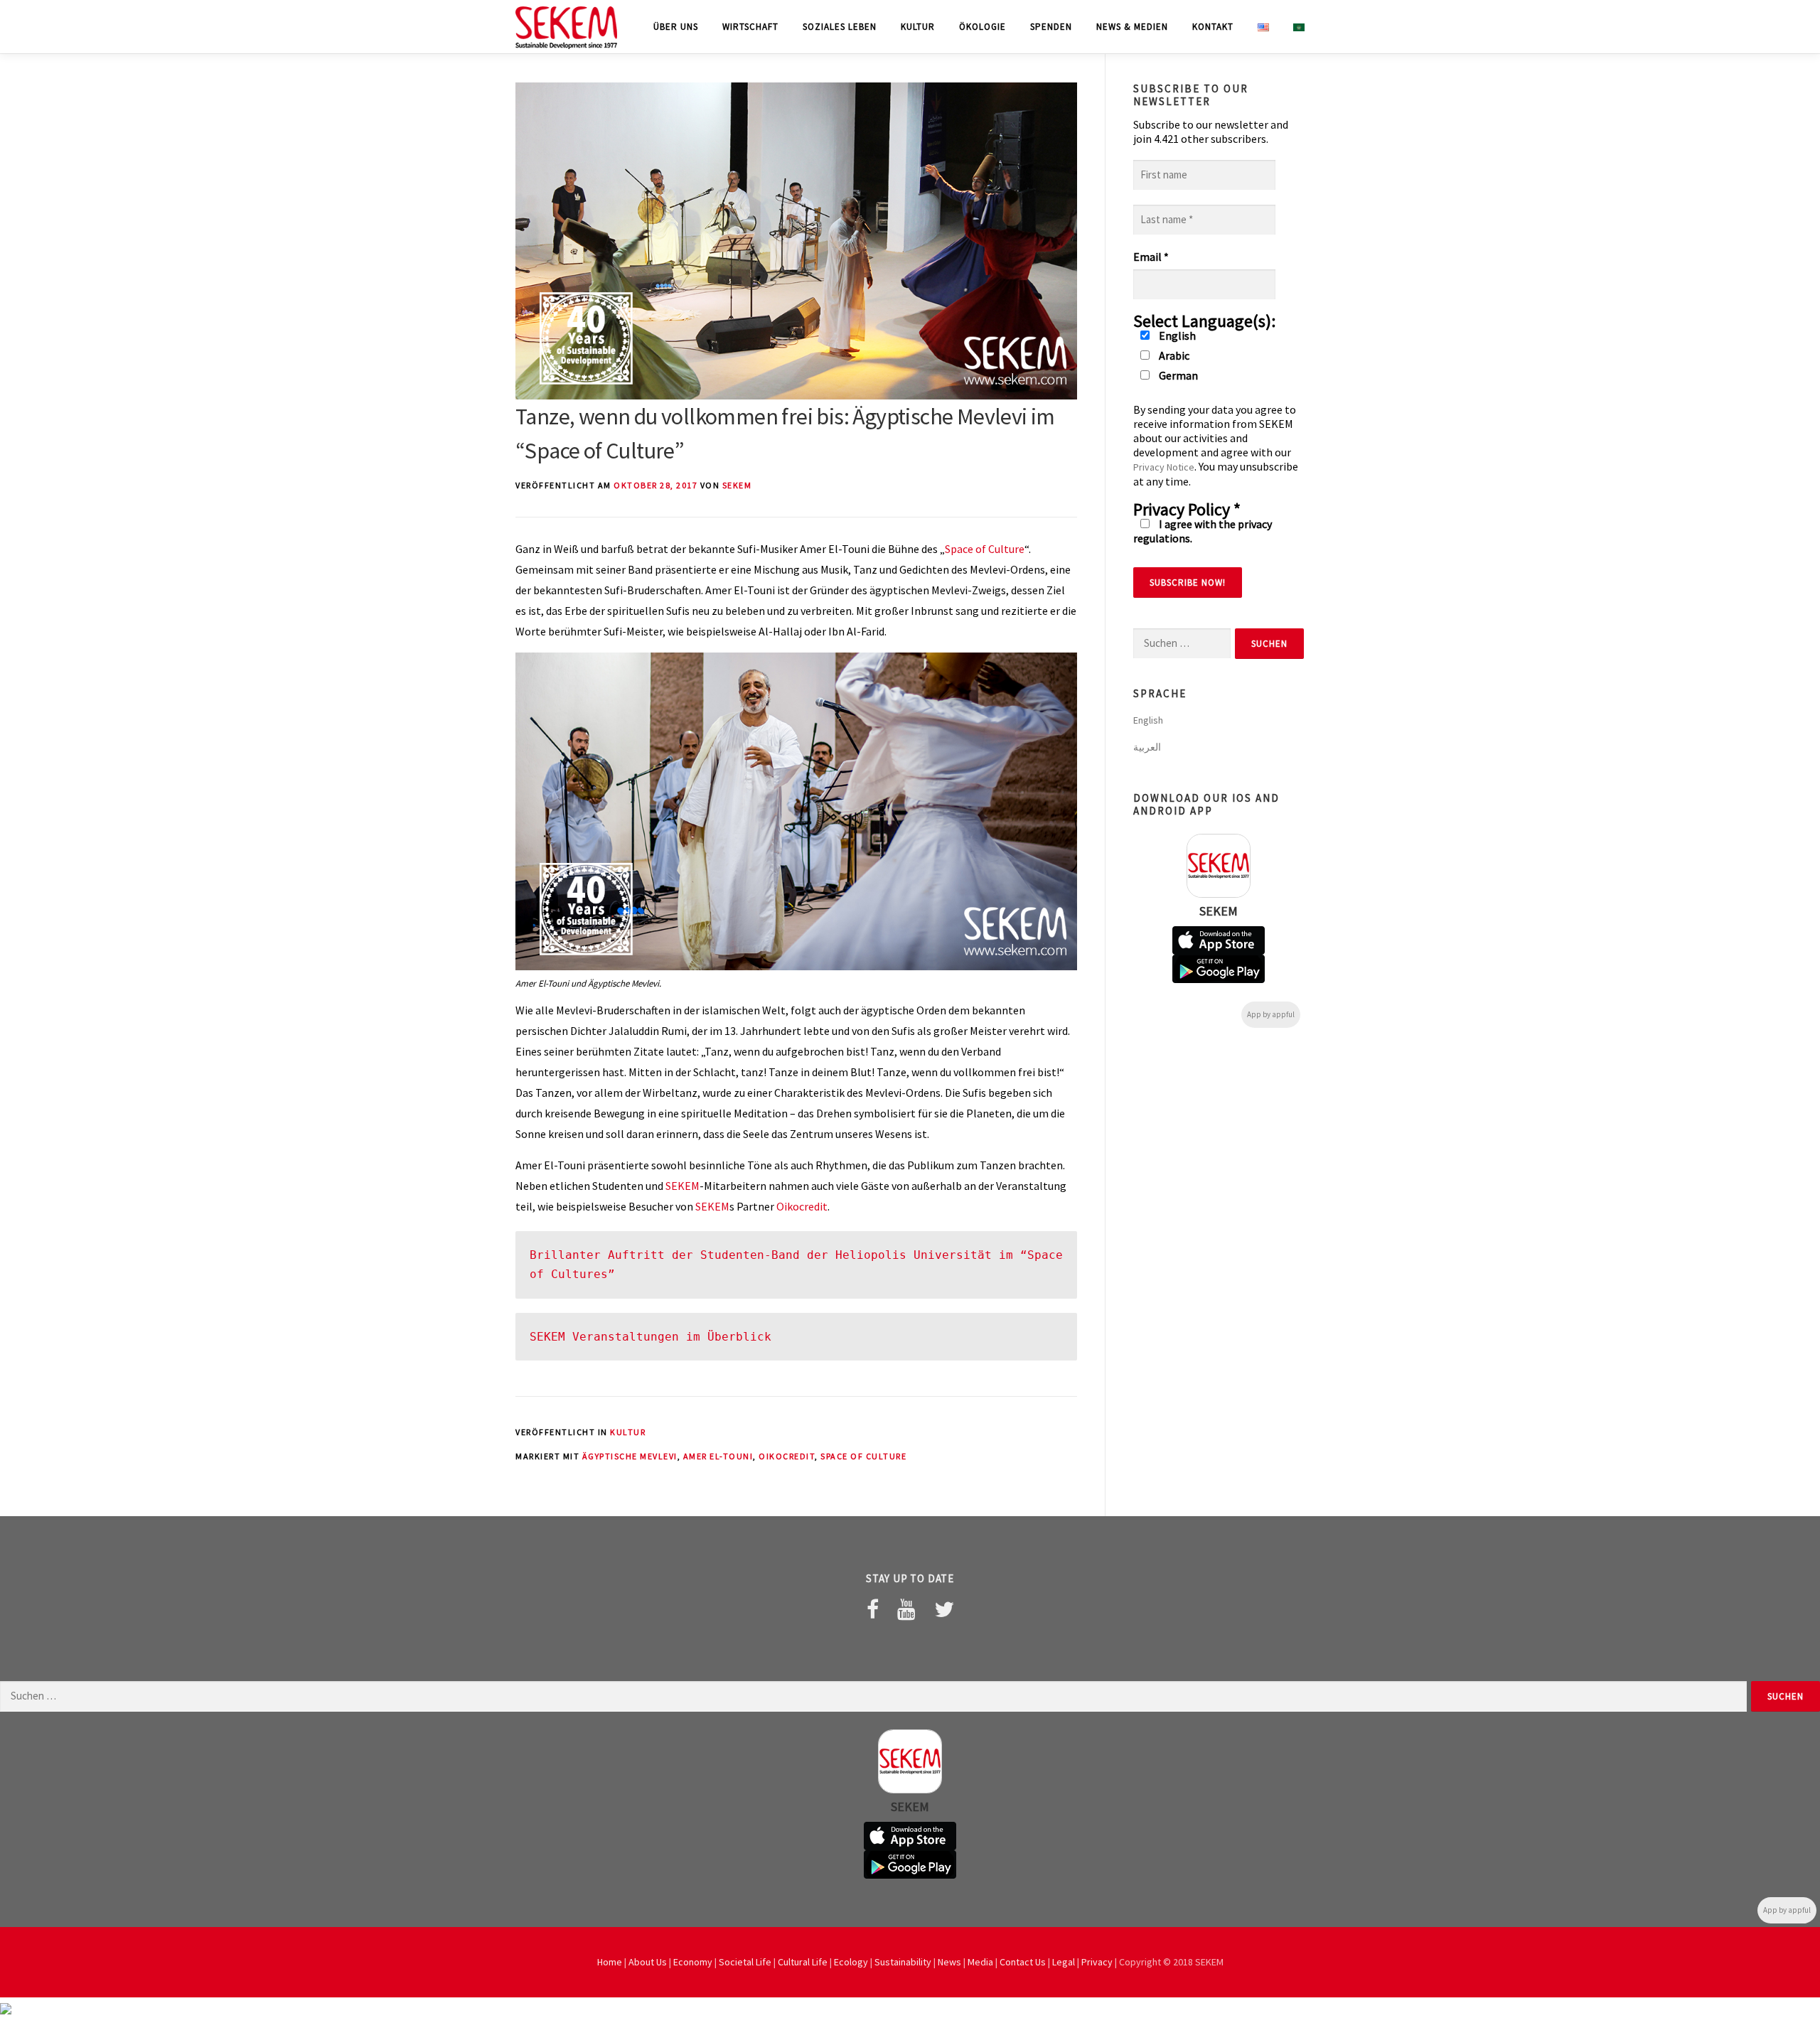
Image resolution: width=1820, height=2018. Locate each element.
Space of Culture (985, 549)
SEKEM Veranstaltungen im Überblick (651, 1337)
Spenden (1051, 27)
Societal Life (745, 1962)
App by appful (1271, 1014)
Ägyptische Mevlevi (630, 1456)
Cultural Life (803, 1962)
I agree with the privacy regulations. (1203, 531)
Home (610, 1962)
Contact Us (1023, 1962)
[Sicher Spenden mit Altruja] (6, 2007)
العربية (1147, 747)
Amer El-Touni (718, 1456)
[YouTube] (906, 1609)
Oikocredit (802, 1206)
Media (980, 1962)
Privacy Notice (1164, 467)
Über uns (676, 27)
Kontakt (1213, 27)
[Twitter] (944, 1609)
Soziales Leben (840, 27)
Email (1151, 257)
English (1176, 336)
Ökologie (983, 27)
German (1177, 375)
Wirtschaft (750, 27)
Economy (693, 1962)
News (949, 1962)
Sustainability (903, 1962)
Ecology (851, 1962)
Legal (1064, 1962)
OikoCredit (787, 1456)
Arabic (1173, 355)
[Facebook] (873, 1609)
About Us (648, 1962)
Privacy (1097, 1962)
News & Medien (1132, 27)
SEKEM (737, 485)
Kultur (918, 27)
